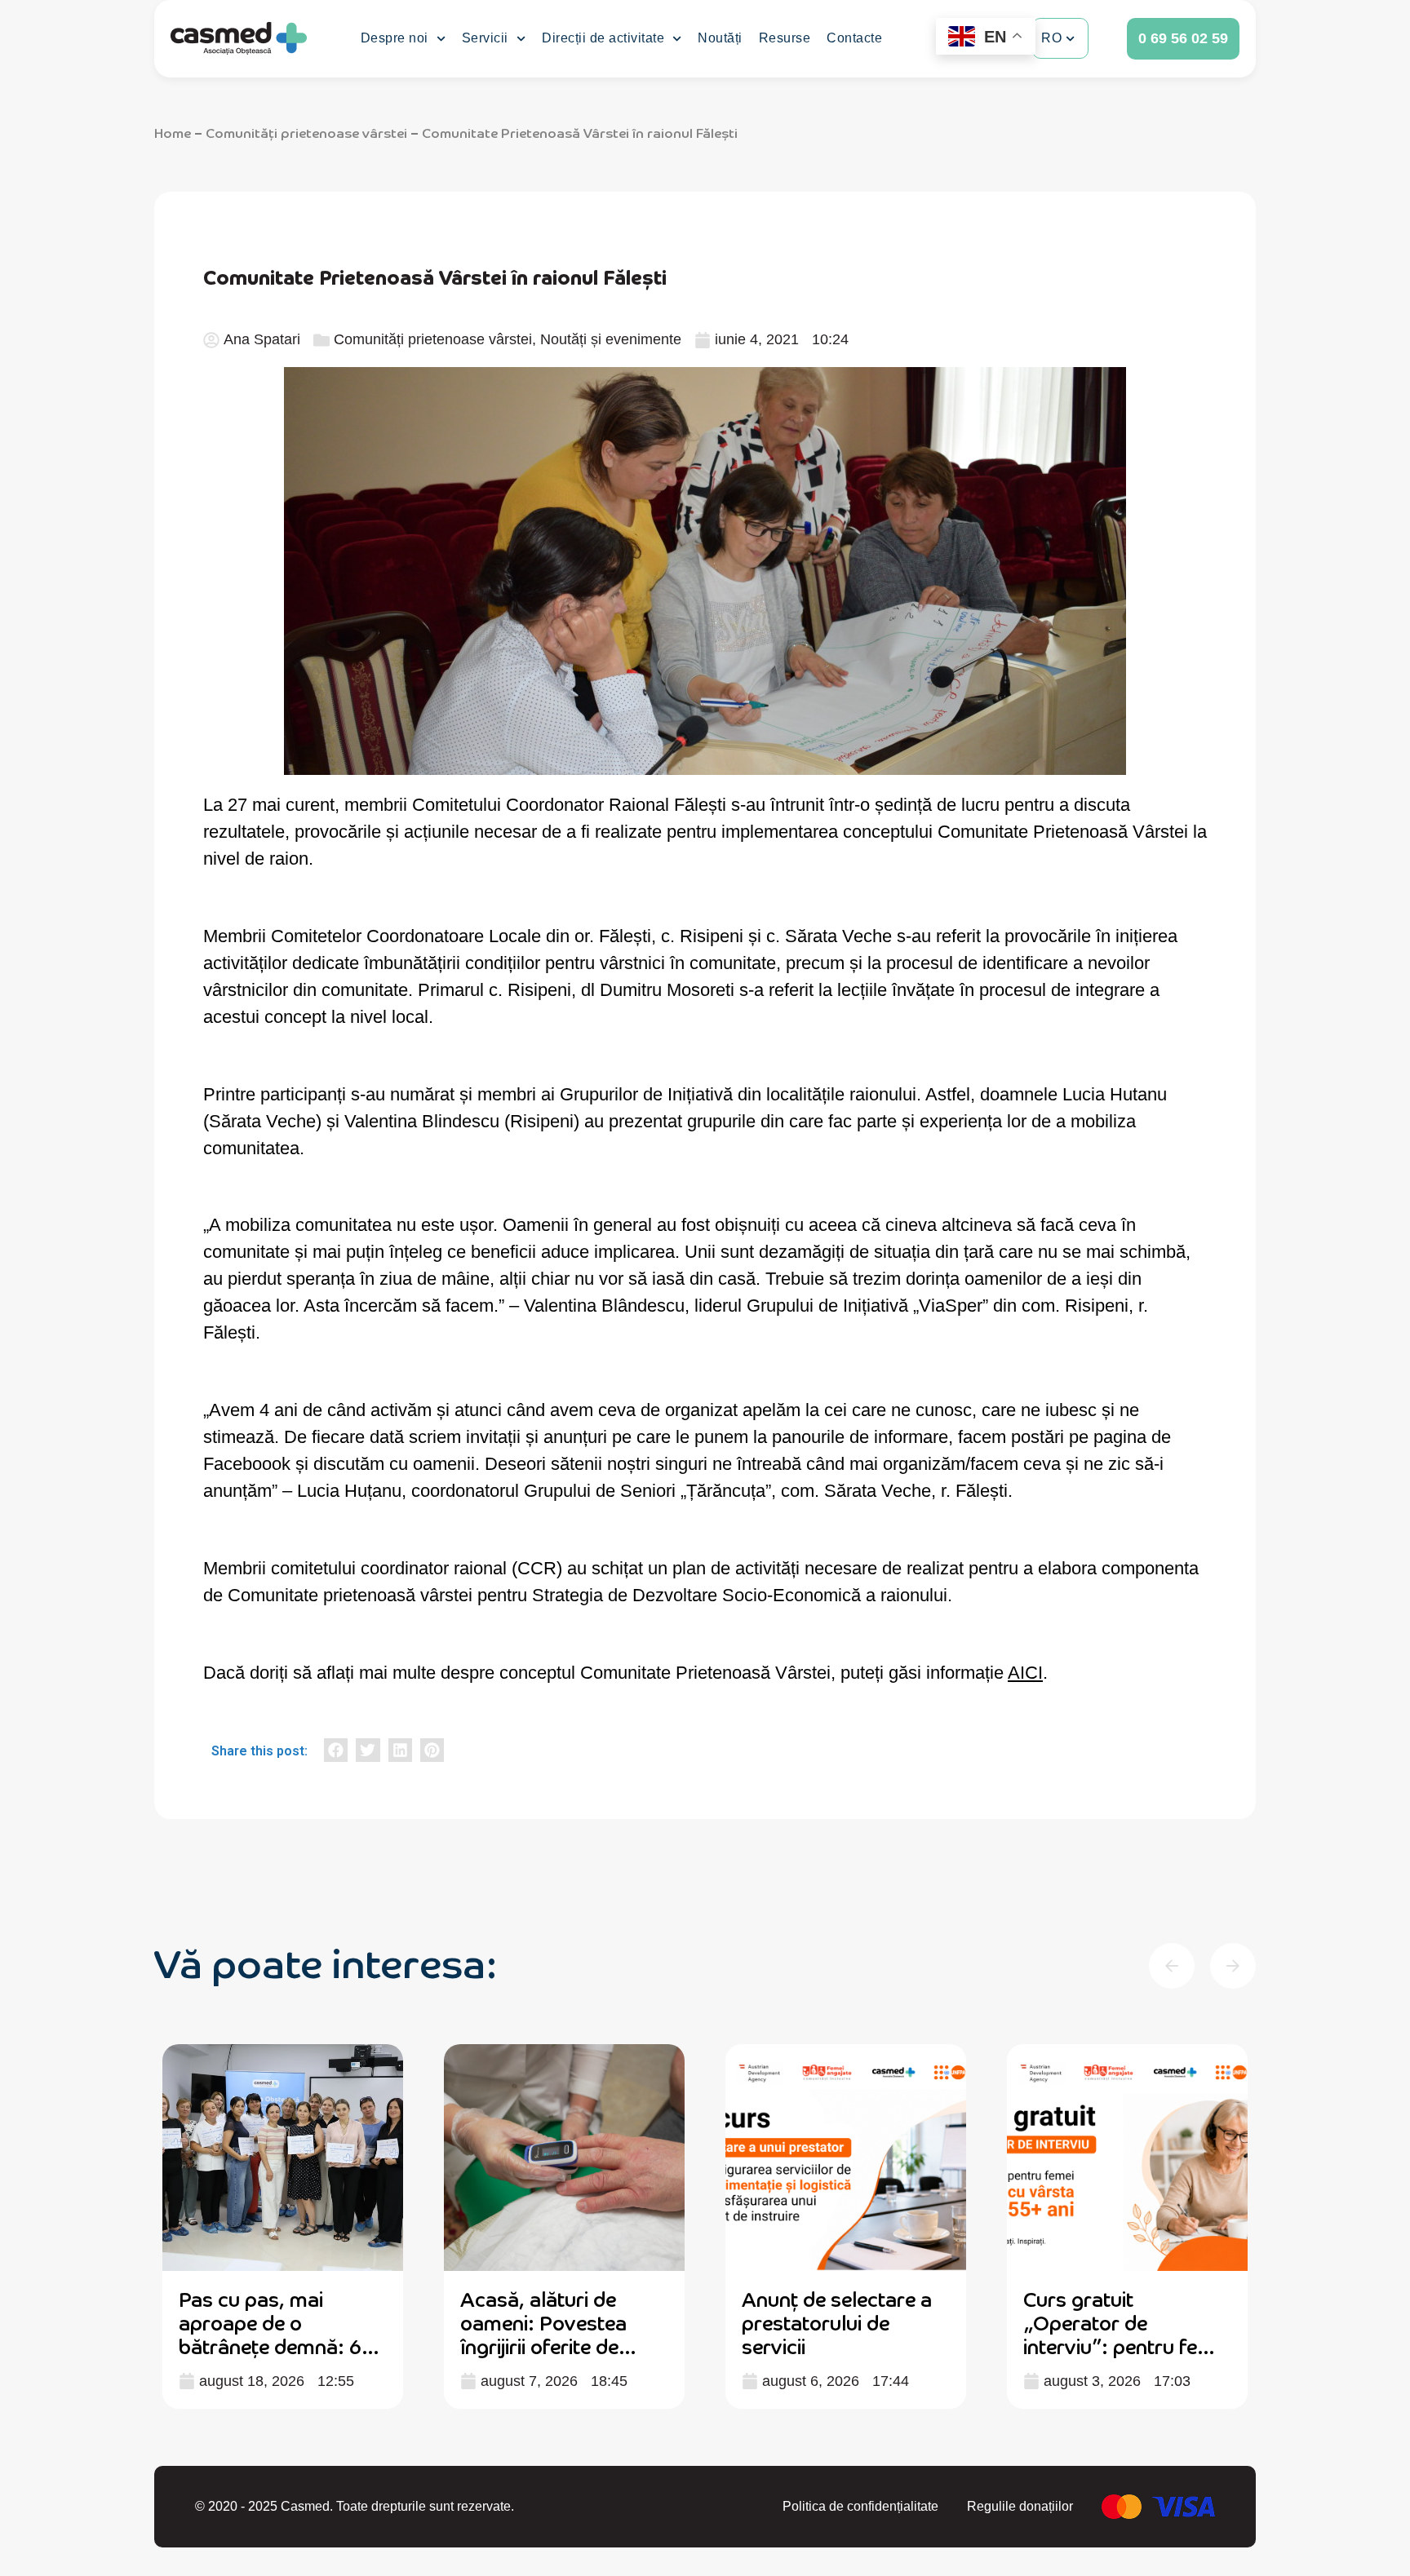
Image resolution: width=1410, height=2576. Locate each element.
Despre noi (395, 38)
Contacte (854, 38)
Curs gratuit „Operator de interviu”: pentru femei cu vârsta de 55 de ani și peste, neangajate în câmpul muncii (1126, 2357)
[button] (336, 1750)
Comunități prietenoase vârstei (306, 132)
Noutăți (720, 38)
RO (1051, 38)
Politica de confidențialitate (860, 2506)
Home (173, 132)
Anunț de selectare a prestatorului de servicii (837, 2322)
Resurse (785, 38)
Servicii (485, 38)
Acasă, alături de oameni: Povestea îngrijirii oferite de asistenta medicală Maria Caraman (547, 2345)
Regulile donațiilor (1020, 2506)
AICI (1025, 1673)
